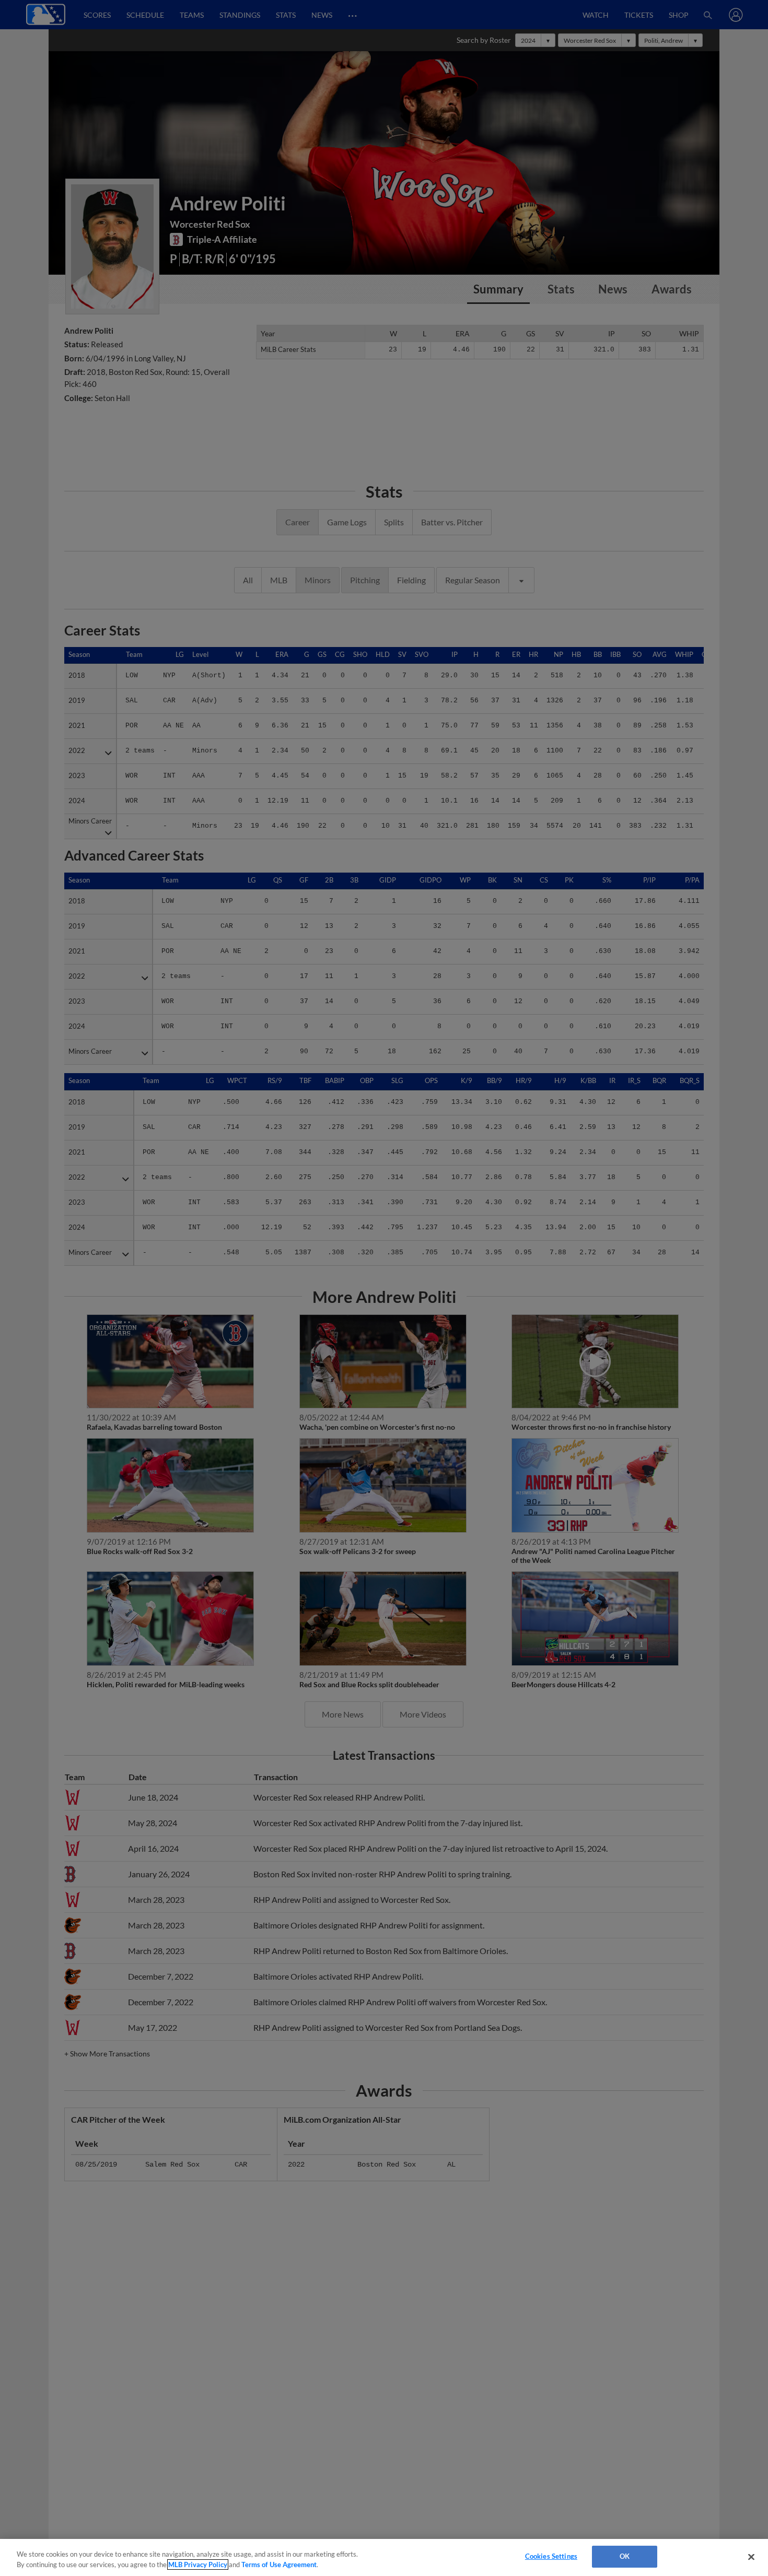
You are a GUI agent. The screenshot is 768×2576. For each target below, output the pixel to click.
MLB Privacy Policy (198, 2565)
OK (625, 2556)
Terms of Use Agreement (279, 2565)
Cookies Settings (551, 2556)
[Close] (751, 2557)
